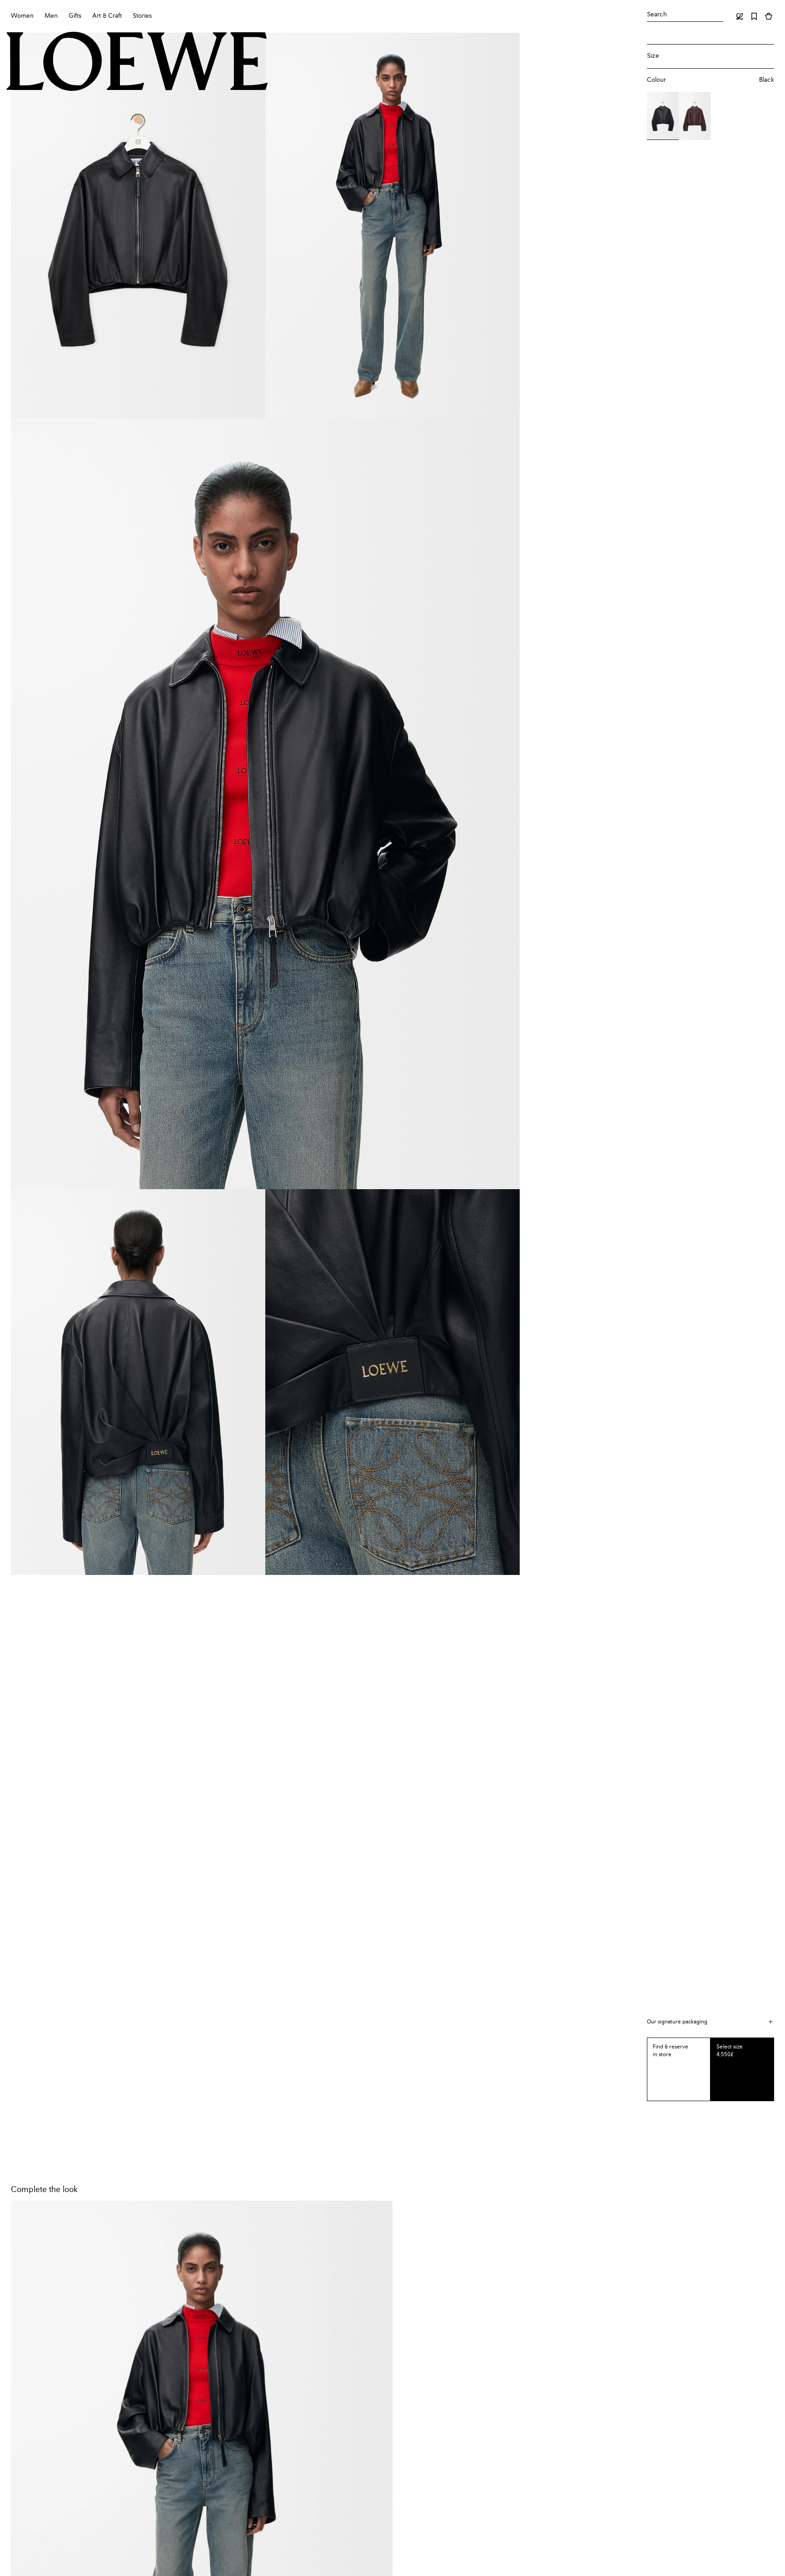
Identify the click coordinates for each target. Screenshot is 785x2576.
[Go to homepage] (137, 62)
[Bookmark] (754, 16)
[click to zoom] (138, 225)
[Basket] (769, 16)
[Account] (740, 16)
